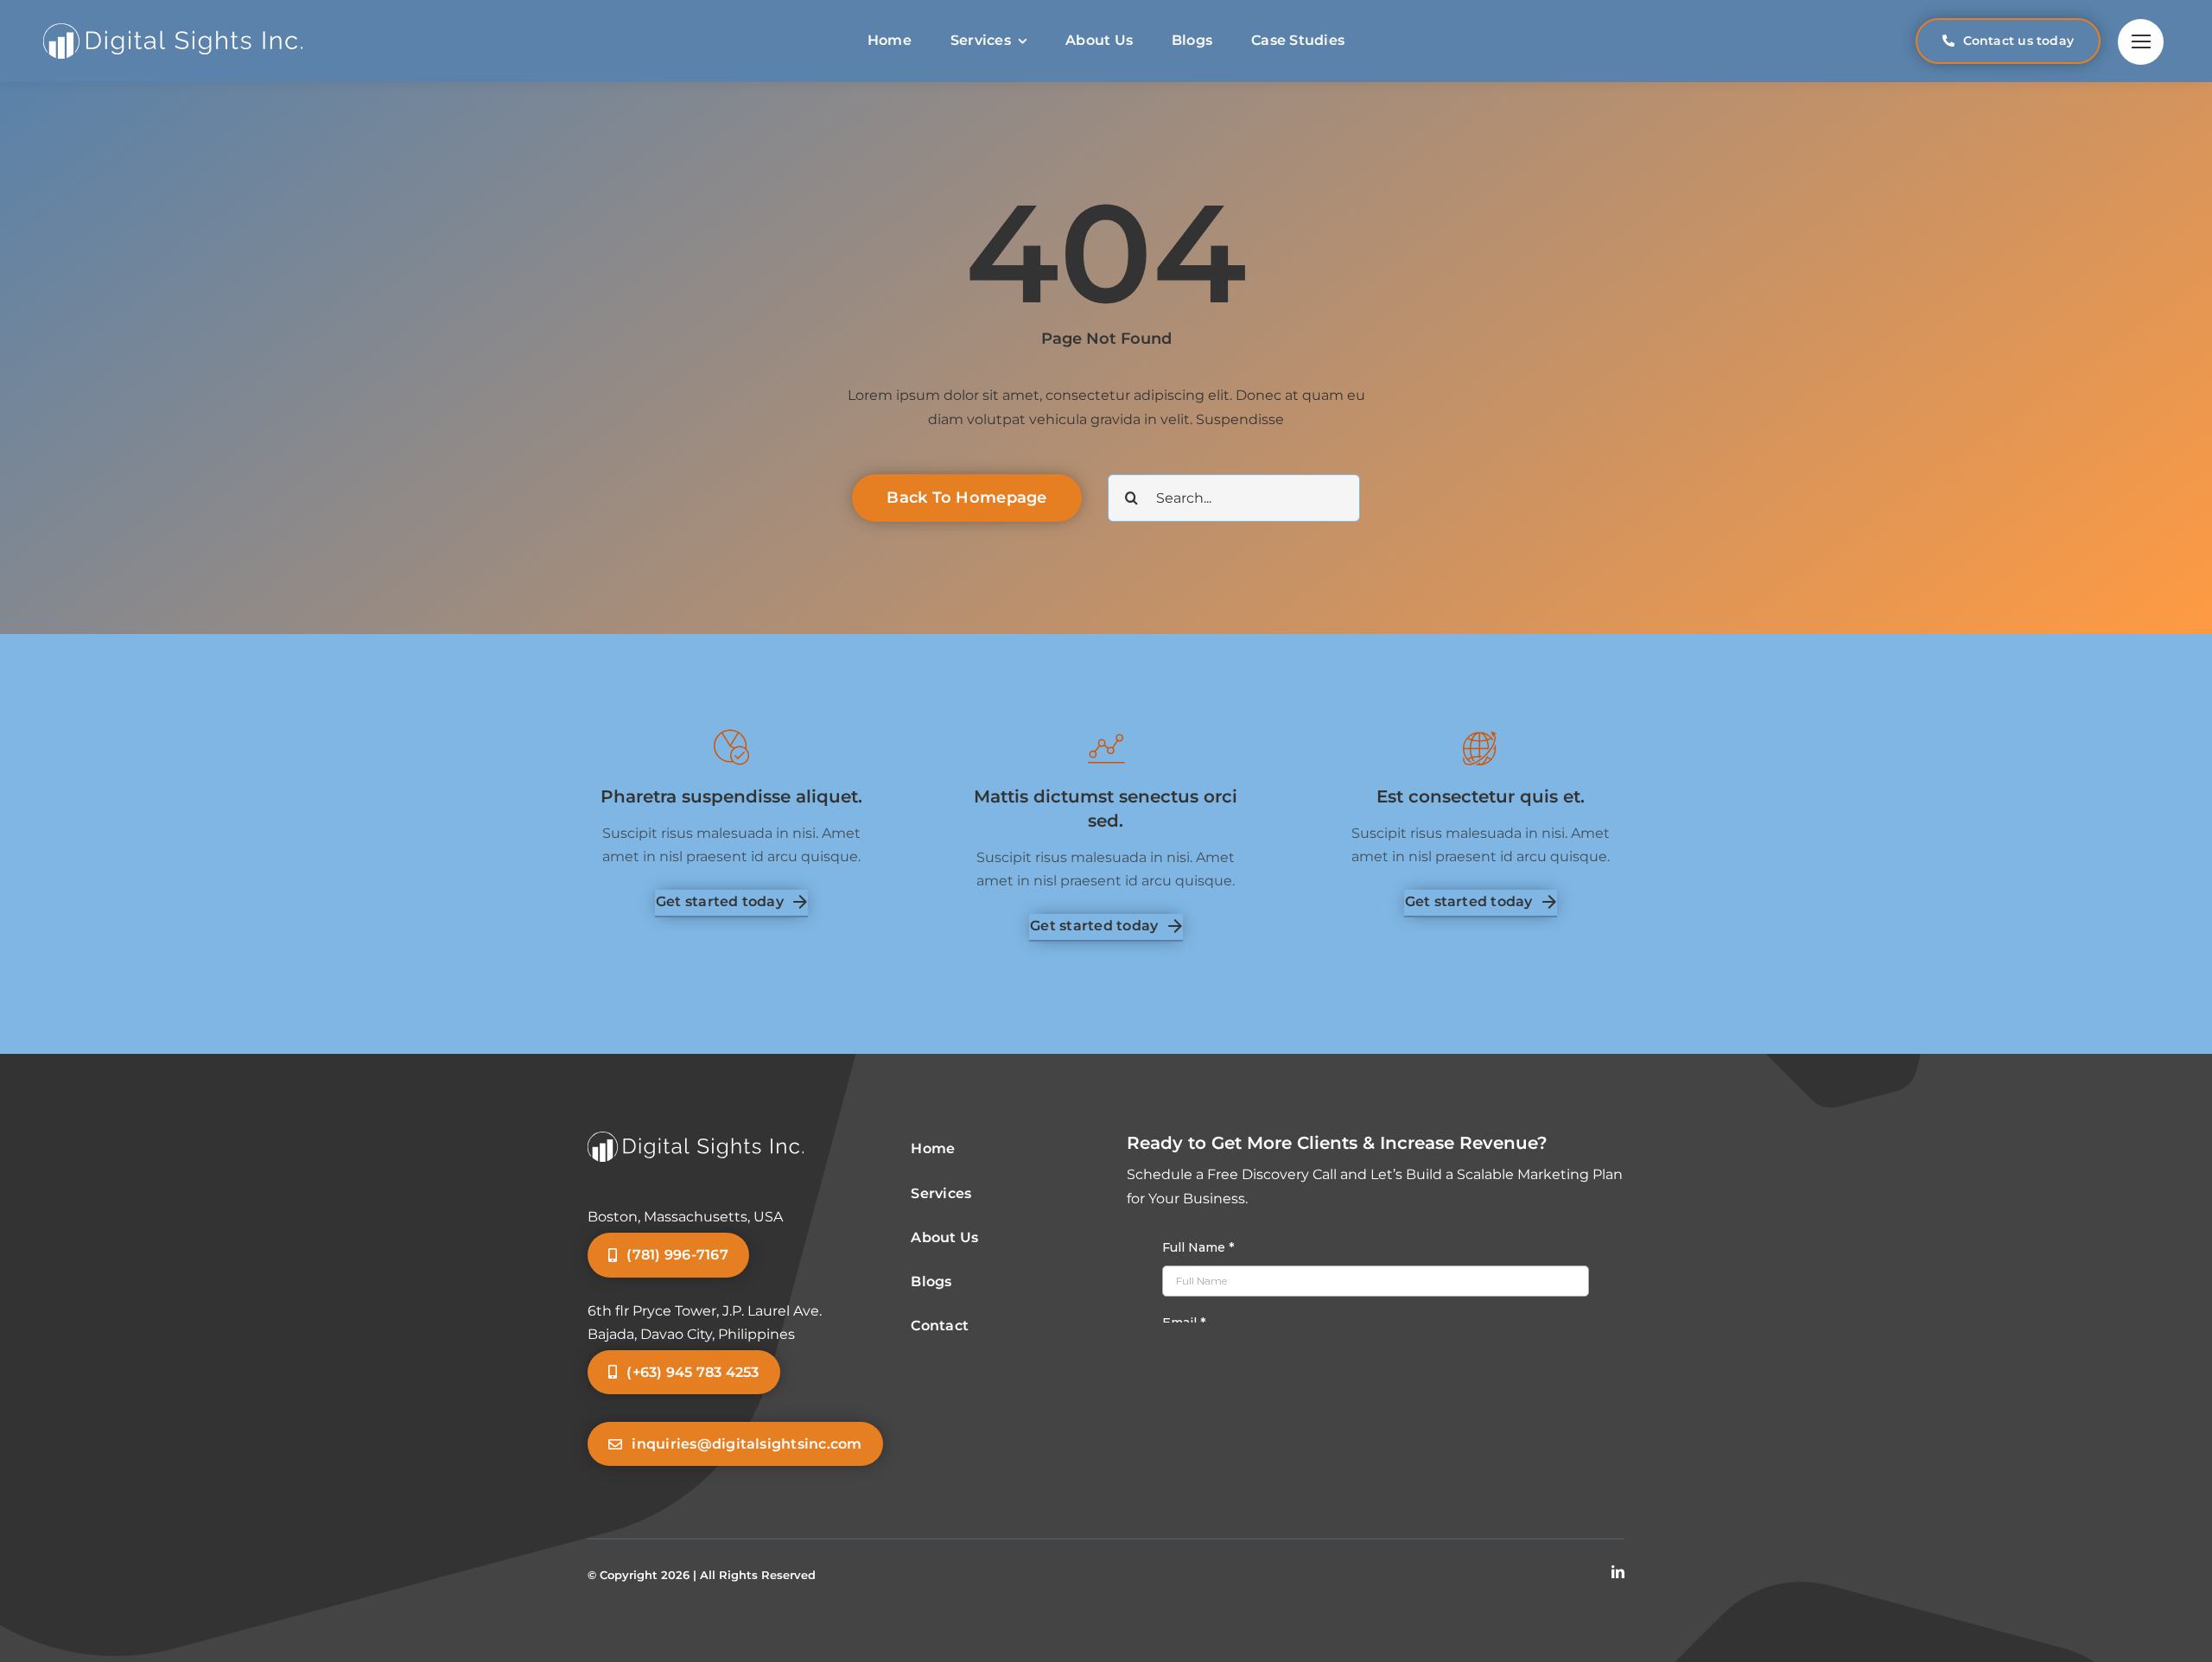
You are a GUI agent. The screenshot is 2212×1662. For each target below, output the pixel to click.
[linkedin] (1618, 1572)
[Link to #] (2141, 42)
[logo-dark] (173, 30)
